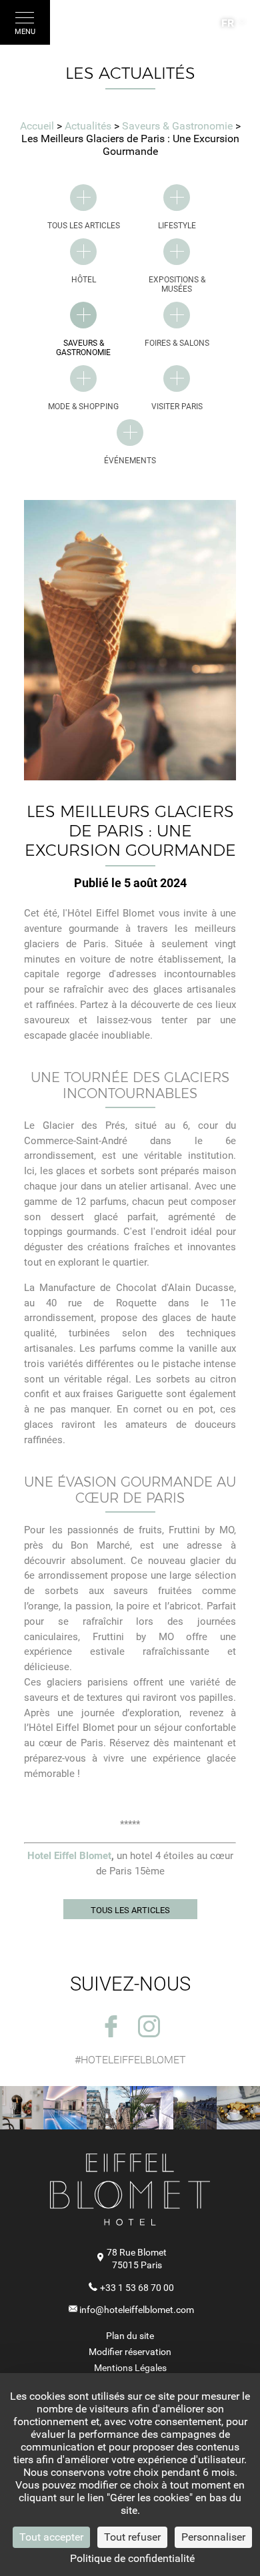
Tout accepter (51, 2537)
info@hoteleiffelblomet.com (137, 2310)
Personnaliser (213, 2537)
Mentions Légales (130, 2368)
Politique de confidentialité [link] (132, 2558)
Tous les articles (130, 1910)
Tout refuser (132, 2537)
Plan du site (130, 2336)
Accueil (37, 126)
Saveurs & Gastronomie (179, 126)
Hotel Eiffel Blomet (69, 1856)
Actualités (89, 126)
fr (228, 23)
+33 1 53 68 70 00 (137, 2288)
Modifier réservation (130, 2352)
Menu (25, 32)
